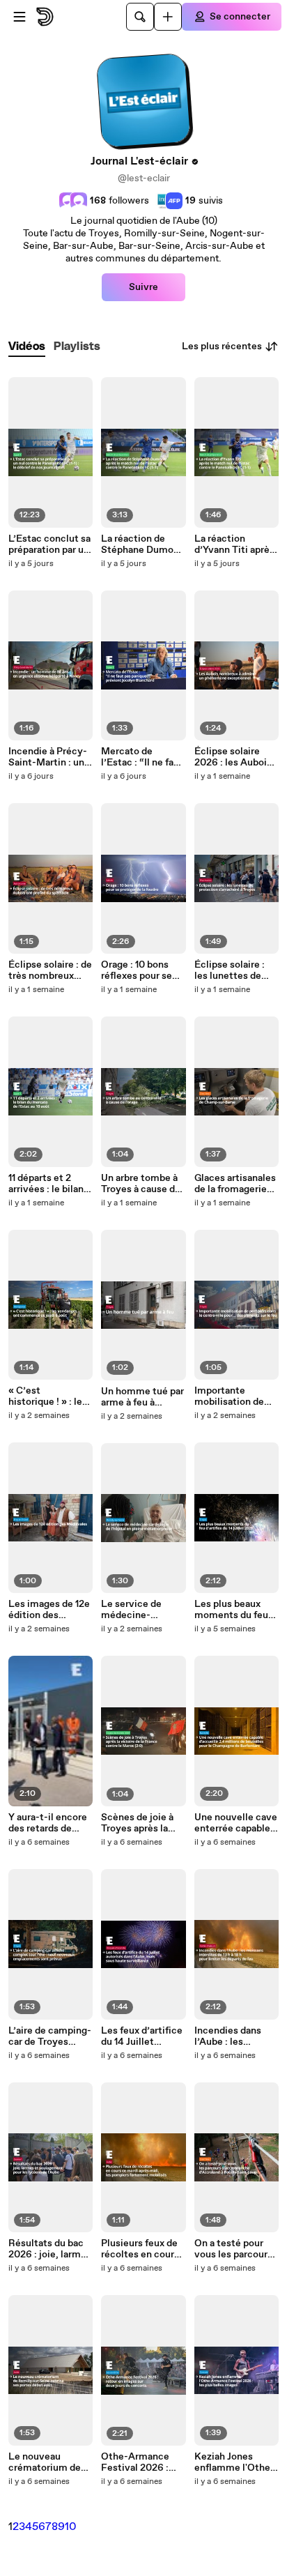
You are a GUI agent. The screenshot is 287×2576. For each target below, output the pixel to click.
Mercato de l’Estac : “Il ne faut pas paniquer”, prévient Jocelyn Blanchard (142, 757)
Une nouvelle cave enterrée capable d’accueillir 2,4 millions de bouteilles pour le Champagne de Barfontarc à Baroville (236, 1823)
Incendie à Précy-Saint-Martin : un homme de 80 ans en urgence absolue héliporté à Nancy (48, 757)
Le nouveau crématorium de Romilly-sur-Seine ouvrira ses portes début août (50, 2462)
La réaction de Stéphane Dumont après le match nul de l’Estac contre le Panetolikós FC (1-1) (142, 544)
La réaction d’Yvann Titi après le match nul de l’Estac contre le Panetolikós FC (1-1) (235, 544)
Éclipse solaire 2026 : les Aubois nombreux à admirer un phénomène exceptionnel (233, 757)
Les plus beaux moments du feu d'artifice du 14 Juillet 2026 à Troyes (231, 1610)
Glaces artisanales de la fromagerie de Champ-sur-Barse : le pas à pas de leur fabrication (235, 1184)
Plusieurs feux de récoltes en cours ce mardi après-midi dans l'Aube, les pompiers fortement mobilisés (140, 2249)
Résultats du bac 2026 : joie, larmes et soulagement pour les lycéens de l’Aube (50, 2249)
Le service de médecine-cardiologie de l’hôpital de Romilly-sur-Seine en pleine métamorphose (143, 1610)
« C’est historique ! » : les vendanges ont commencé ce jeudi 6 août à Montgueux (48, 1396)
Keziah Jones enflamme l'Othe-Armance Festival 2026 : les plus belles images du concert (234, 2462)
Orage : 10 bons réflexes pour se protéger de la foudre (137, 970)
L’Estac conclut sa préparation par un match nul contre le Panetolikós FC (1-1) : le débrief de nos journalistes (49, 544)
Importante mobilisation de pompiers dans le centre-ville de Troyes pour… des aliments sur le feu (236, 1396)
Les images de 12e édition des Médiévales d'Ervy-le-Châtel (49, 1610)
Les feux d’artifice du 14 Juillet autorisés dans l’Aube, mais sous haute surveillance (142, 2036)
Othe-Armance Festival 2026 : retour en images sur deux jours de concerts (139, 2462)
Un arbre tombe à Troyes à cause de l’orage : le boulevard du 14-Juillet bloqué (141, 1184)
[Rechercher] (140, 17)
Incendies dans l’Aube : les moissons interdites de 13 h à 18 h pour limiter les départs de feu (236, 2036)
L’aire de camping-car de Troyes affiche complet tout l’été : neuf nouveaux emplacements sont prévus (50, 2036)
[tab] (27, 347)
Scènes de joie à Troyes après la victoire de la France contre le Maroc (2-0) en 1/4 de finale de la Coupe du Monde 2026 (142, 1823)
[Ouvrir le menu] (20, 17)
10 (71, 2527)
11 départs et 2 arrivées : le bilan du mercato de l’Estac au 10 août (47, 1184)
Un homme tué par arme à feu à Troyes (142, 1397)
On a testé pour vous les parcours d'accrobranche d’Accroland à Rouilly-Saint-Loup (233, 2249)
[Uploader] (168, 17)
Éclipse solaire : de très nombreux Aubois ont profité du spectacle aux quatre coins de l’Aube (50, 970)
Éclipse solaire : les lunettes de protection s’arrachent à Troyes (230, 970)
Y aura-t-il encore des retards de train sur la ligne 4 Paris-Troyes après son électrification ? (50, 1823)
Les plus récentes (222, 346)
